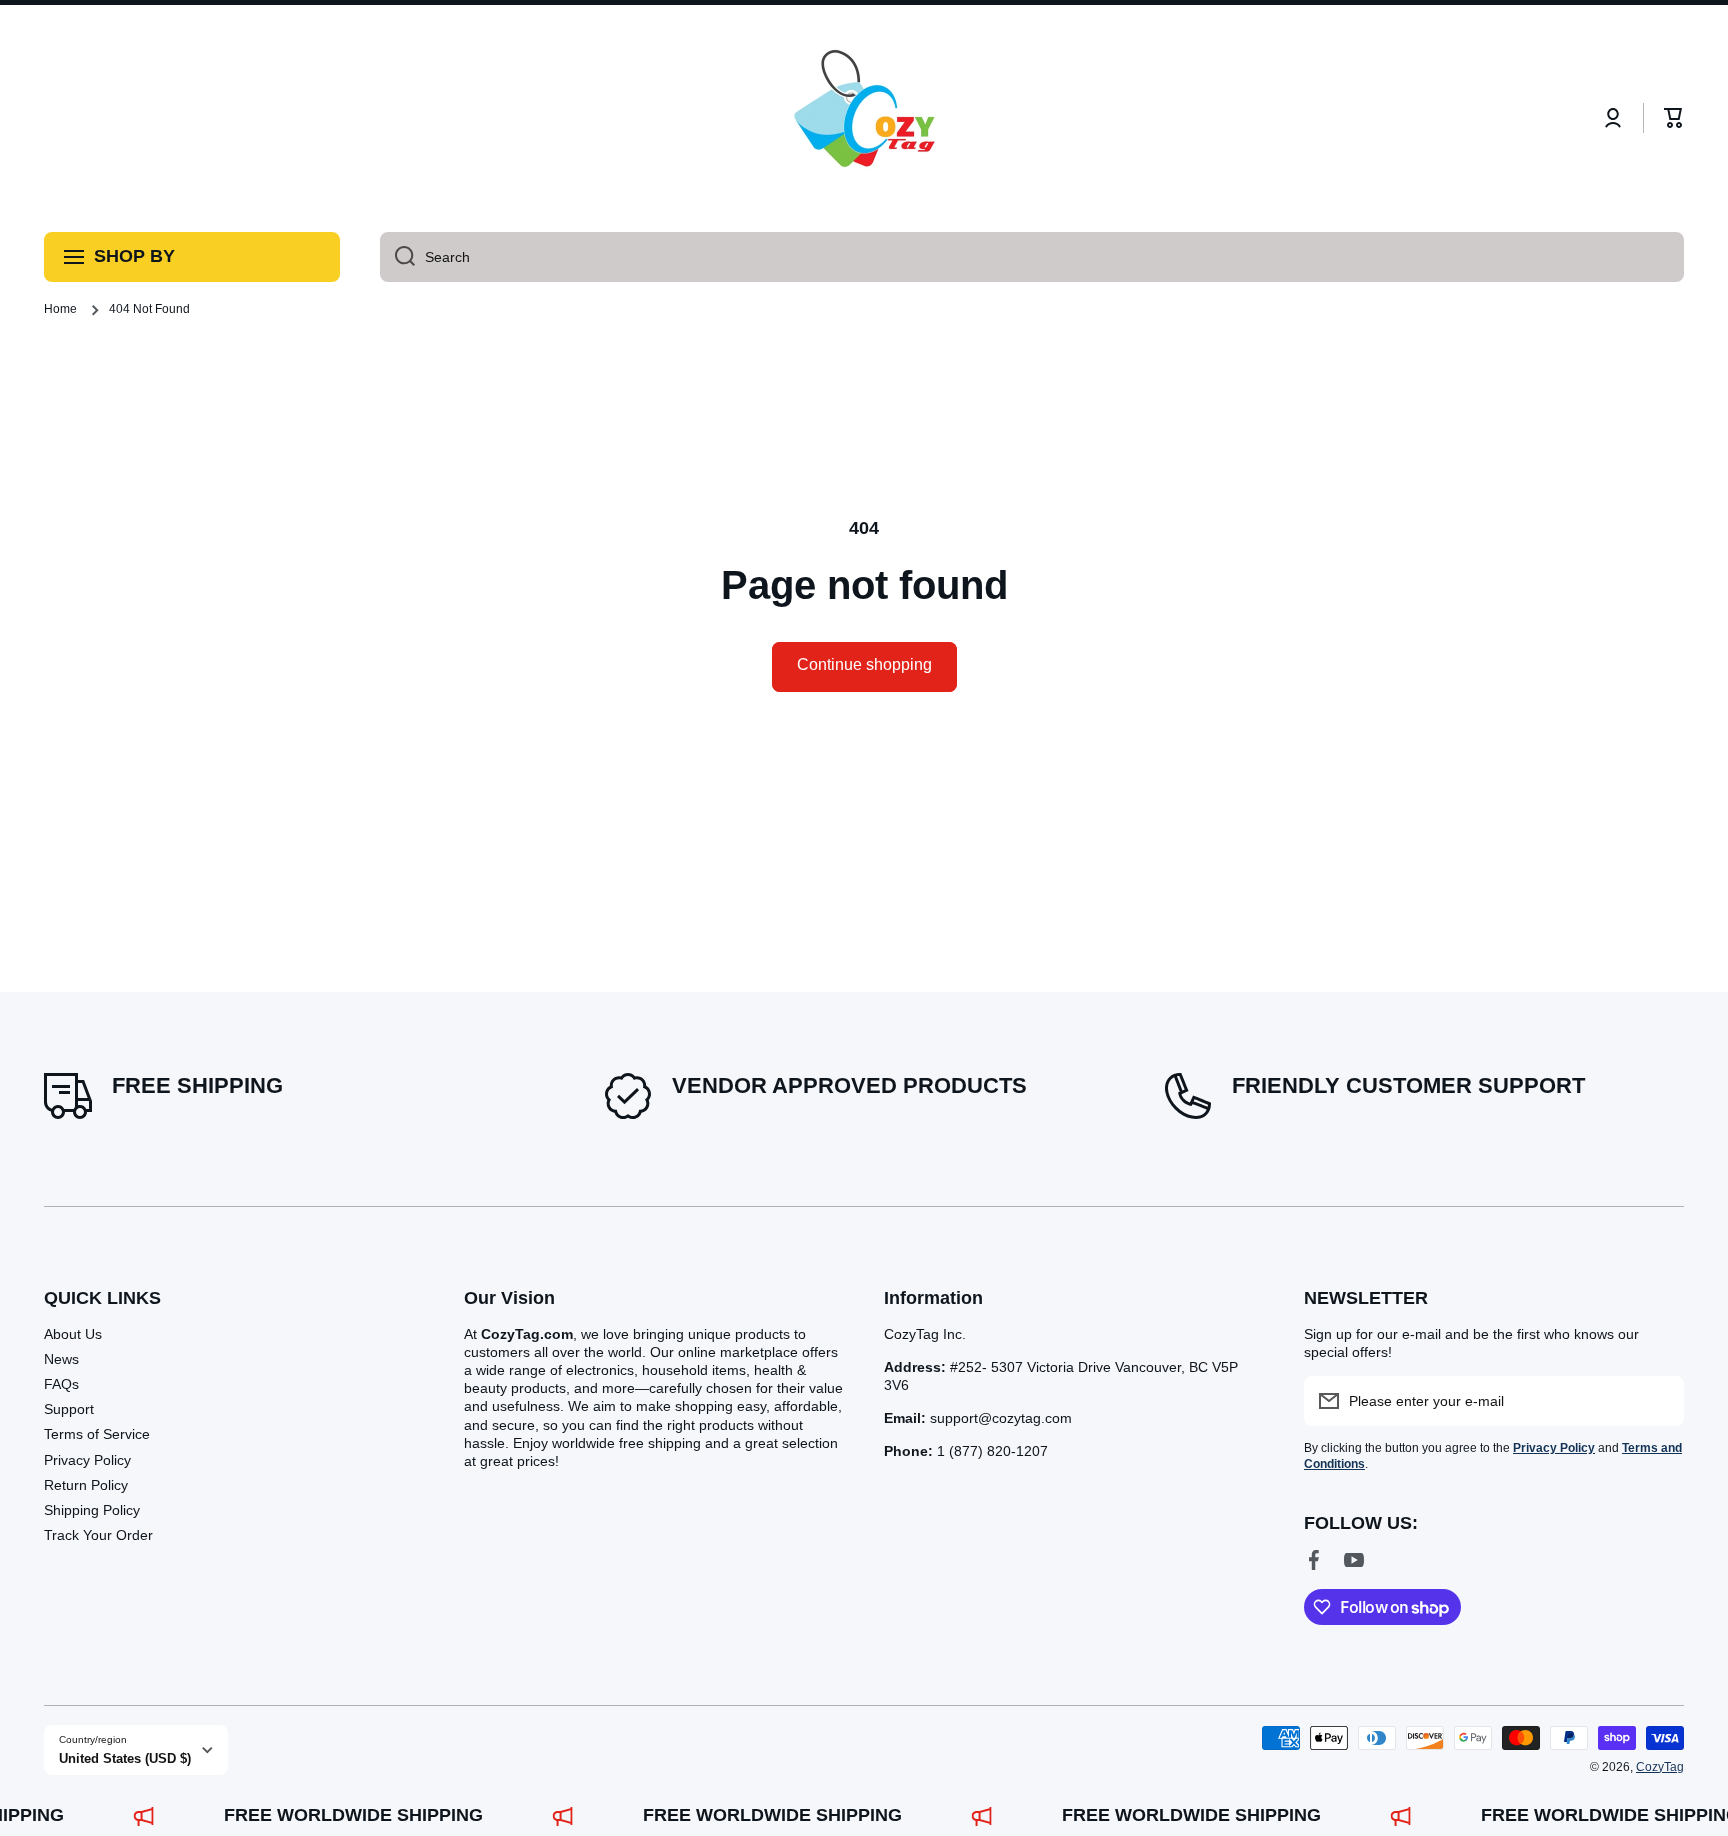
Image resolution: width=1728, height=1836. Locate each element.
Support (69, 1409)
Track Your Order (98, 1535)
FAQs (61, 1384)
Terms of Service (97, 1434)
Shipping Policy (92, 1510)
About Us (73, 1334)
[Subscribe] (1659, 1401)
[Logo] (864, 118)
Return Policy (86, 1485)
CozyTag (1660, 1767)
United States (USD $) (125, 1758)
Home (60, 309)
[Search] (397, 257)
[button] (1674, 118)
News (61, 1359)
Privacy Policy (87, 1460)
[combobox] (1032, 257)
